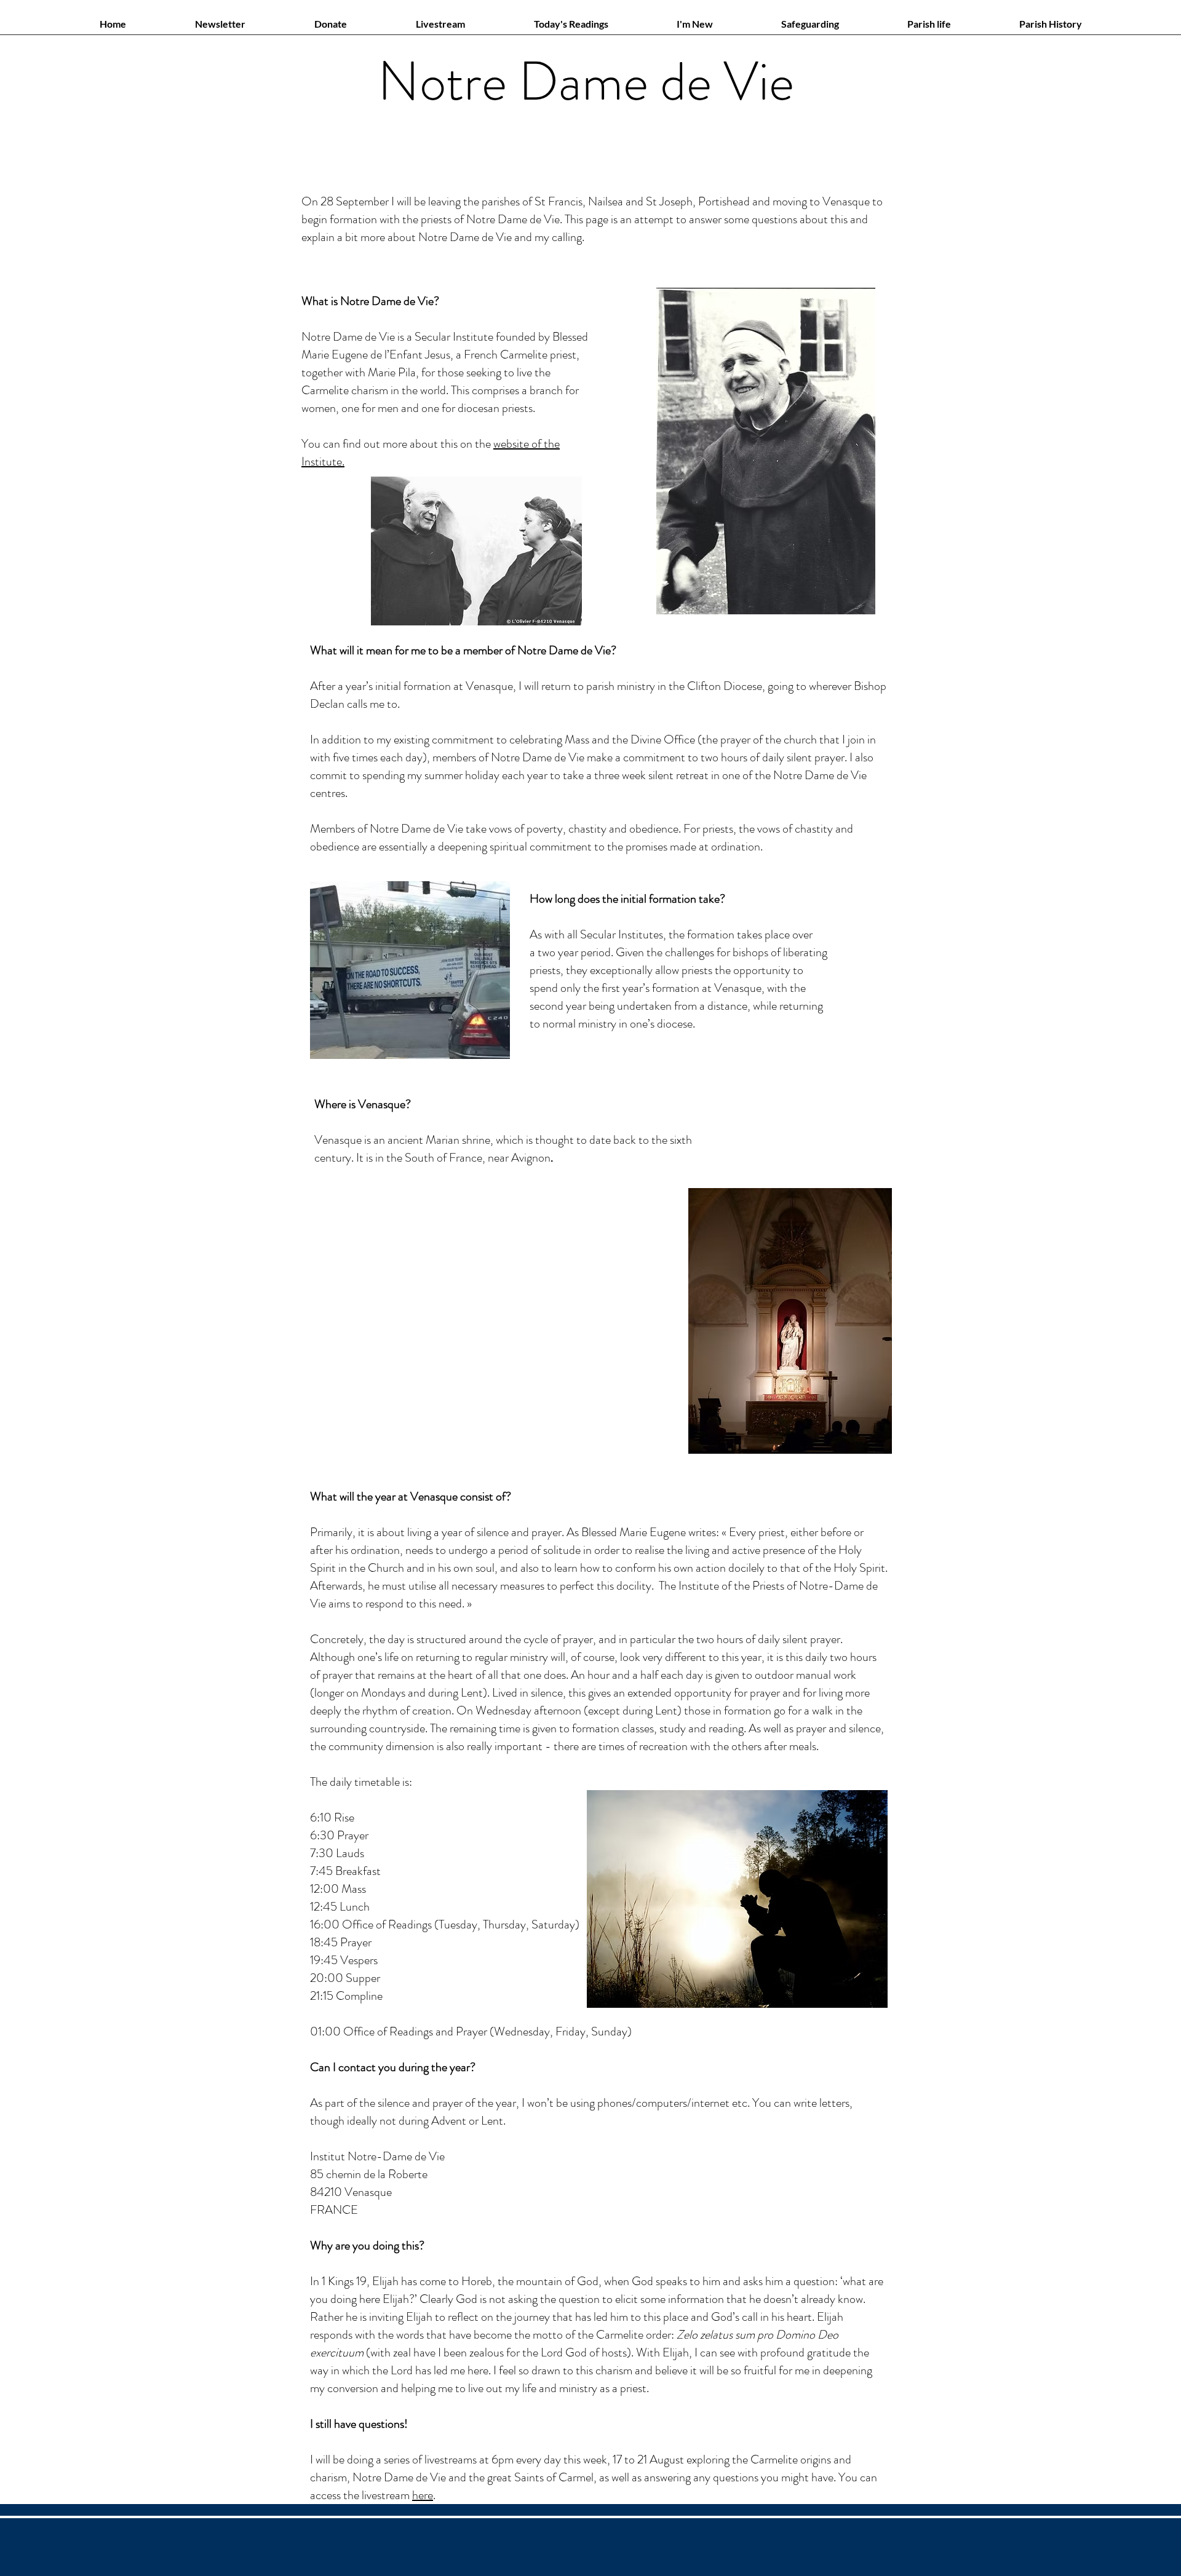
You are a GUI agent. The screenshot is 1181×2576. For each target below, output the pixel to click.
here (423, 2495)
